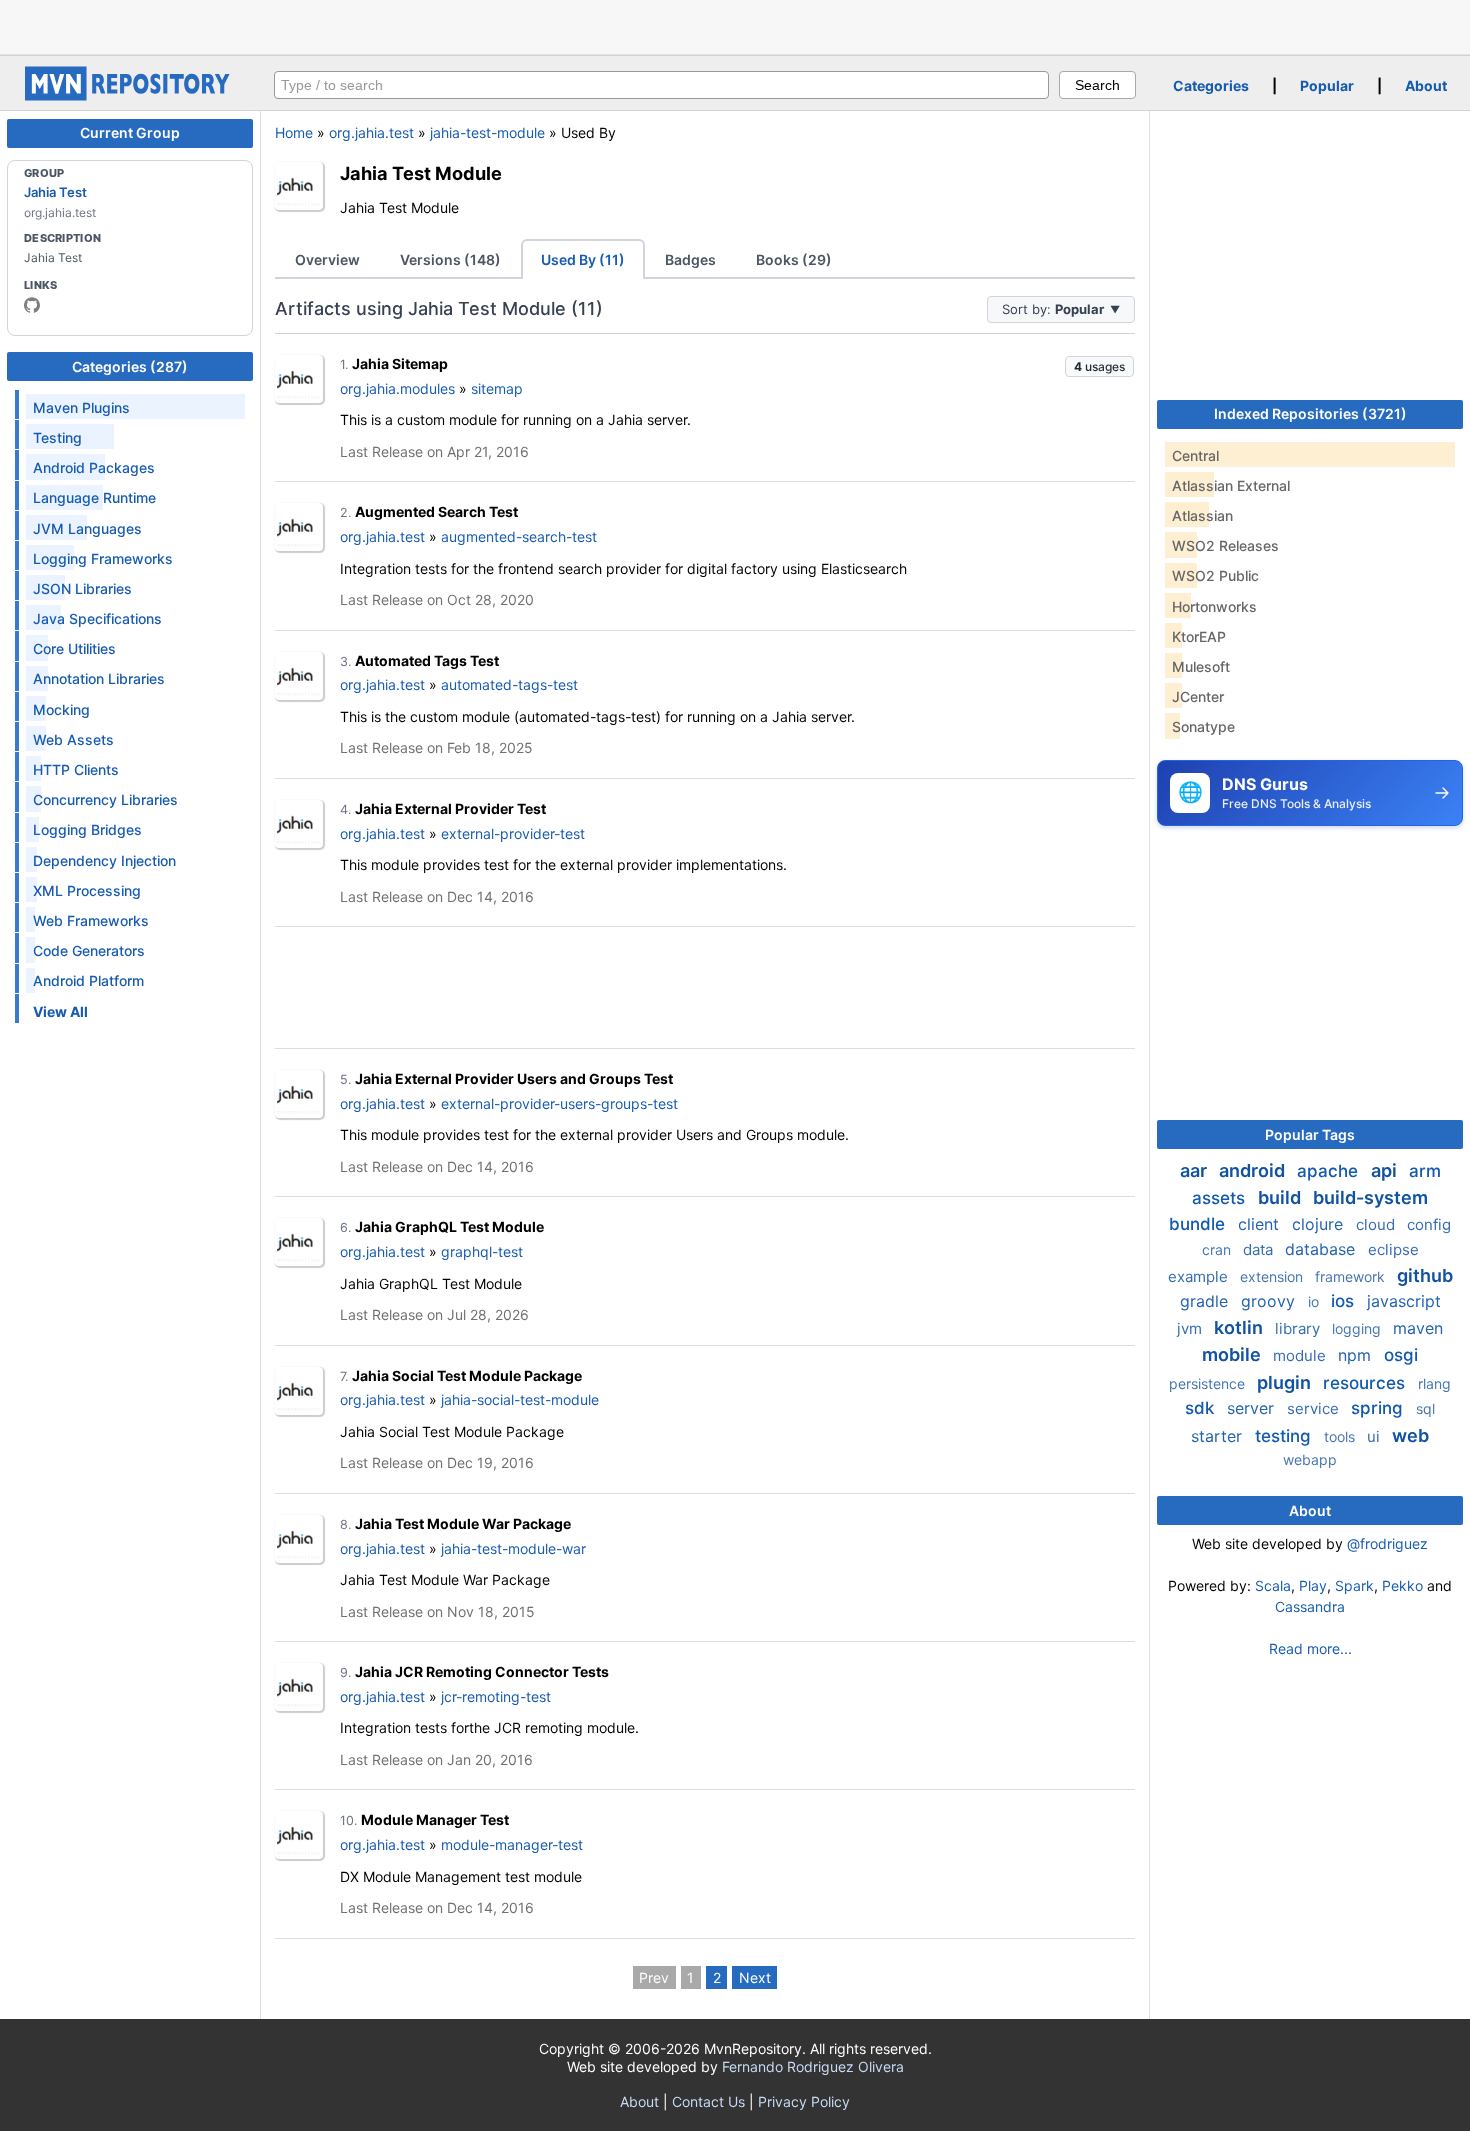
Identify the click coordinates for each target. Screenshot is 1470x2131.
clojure (1320, 1224)
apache (1330, 1171)
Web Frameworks (91, 920)
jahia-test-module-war (513, 1548)
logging (1358, 1328)
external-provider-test (513, 833)
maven (1418, 1328)
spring (1379, 1408)
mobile (1233, 1354)
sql (1425, 1408)
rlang (1434, 1383)
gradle (1206, 1301)
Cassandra (1310, 1606)
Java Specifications (97, 618)
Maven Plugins (81, 407)
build (1281, 1197)
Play (1313, 1585)
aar (1195, 1170)
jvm (1191, 1328)
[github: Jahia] (32, 305)
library (1299, 1328)
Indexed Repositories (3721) (1310, 413)
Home (294, 132)
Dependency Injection (104, 860)
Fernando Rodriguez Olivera (813, 2066)
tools (1341, 1436)
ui (1375, 1436)
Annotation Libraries (99, 678)
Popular (1327, 85)
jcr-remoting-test (496, 1696)
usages (1099, 366)
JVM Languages (87, 528)
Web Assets (73, 739)
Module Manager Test (435, 1819)
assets (1221, 1198)
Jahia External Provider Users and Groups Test (514, 1078)
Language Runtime (94, 497)
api (1386, 1170)
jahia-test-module (487, 132)
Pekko (1402, 1585)
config (1429, 1224)
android (1254, 1170)
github (1425, 1275)
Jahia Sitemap (400, 363)
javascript (1404, 1301)
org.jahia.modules (397, 388)
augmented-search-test (519, 536)
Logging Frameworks (103, 558)
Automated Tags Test (427, 660)
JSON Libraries (82, 588)
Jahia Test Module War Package (463, 1523)
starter (1219, 1436)
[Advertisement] (735, 25)
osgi (1401, 1355)
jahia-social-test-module (520, 1399)
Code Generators (89, 950)
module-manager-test (512, 1844)
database (1322, 1249)
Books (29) (794, 259)
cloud (1377, 1224)
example (1200, 1276)
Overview (327, 259)
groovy (1270, 1301)
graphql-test (482, 1251)
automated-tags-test (509, 684)
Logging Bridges (87, 829)
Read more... (1310, 1648)
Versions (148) (450, 259)
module (1301, 1355)
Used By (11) (583, 259)
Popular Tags (1310, 1134)
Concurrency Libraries (105, 799)
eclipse (1393, 1249)
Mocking (61, 709)
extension (1273, 1276)
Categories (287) (130, 366)
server (1253, 1408)
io (1315, 1301)
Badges (690, 259)
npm (1357, 1355)
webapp (1310, 1459)
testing (1285, 1436)
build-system (1370, 1197)
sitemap (497, 388)
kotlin (1240, 1327)
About (1426, 85)
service (1315, 1408)
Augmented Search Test (436, 511)
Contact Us (708, 2101)
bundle (1199, 1224)
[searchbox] (661, 85)
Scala (1273, 1585)
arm (1425, 1171)
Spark (1354, 1585)
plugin (1286, 1382)
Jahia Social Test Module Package (467, 1375)
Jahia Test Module (421, 173)
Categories (1211, 85)
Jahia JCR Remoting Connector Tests (482, 1671)
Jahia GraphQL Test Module (449, 1226)
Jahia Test (55, 192)
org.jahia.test (371, 132)
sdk (1202, 1408)
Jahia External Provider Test (450, 808)
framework (1352, 1276)
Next (755, 1977)
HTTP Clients (76, 769)
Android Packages (94, 467)
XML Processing (87, 890)
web (1410, 1435)
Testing (57, 437)
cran (1218, 1249)
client (1261, 1224)
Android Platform (88, 980)
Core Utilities (74, 648)
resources (1366, 1383)
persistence (1209, 1383)
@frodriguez (1387, 1543)
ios (1345, 1301)
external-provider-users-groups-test (559, 1103)
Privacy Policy (804, 2101)
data (1260, 1249)
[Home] (130, 95)
